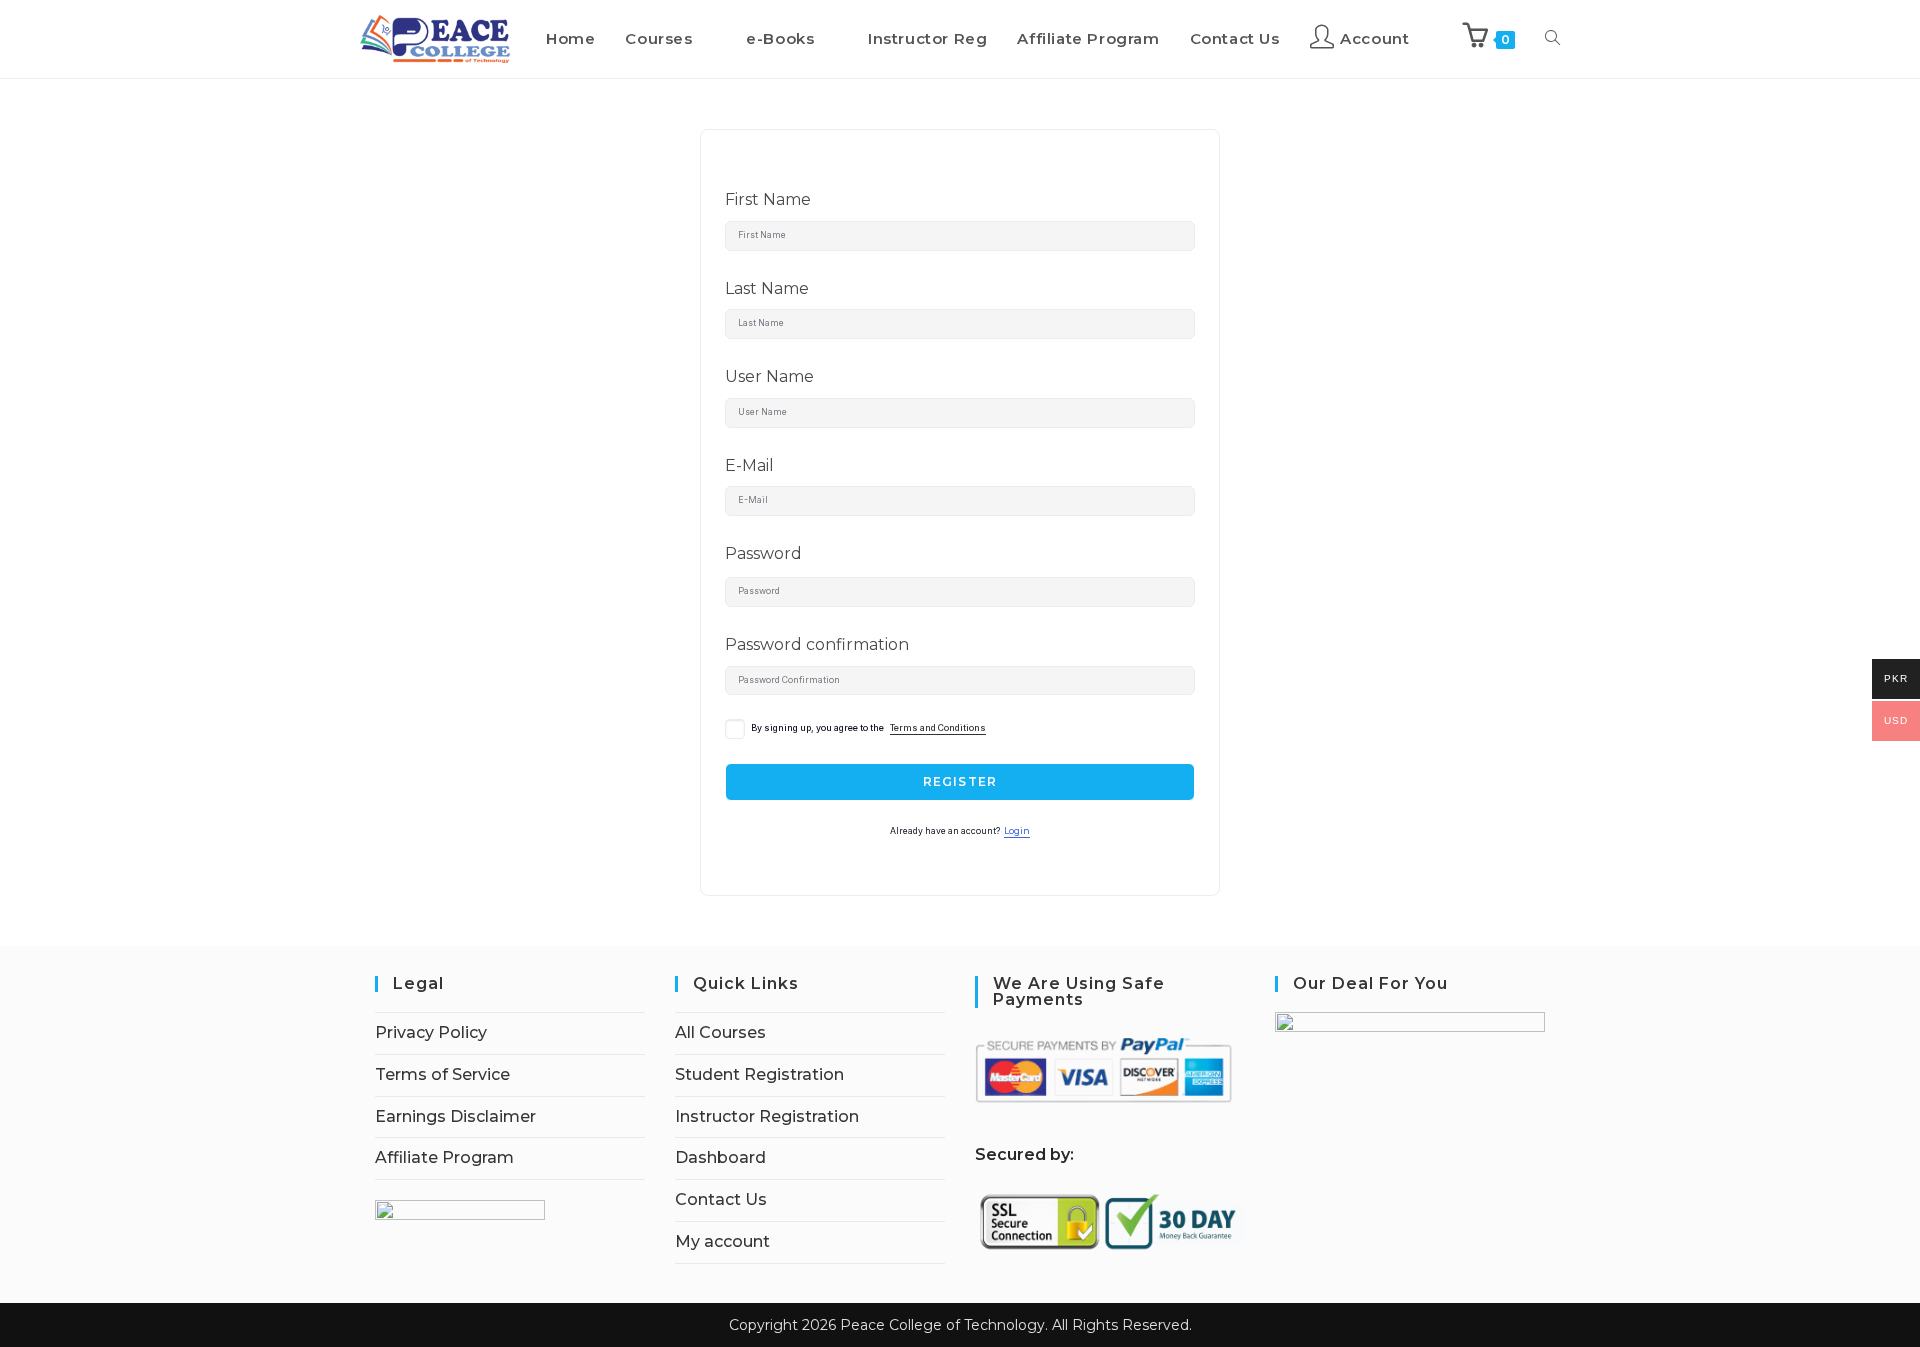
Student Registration (759, 1074)
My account (722, 1241)
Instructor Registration (767, 1116)
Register (960, 781)
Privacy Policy (431, 1032)
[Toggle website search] (1552, 39)
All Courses (720, 1032)
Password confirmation (817, 644)
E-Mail (749, 465)
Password (763, 553)
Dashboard (720, 1157)
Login (1017, 831)
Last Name (767, 288)
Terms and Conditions (938, 728)
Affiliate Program (444, 1157)
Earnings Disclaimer (455, 1116)
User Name (769, 376)
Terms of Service (442, 1074)
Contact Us (721, 1199)
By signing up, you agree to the (868, 728)
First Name (768, 199)
